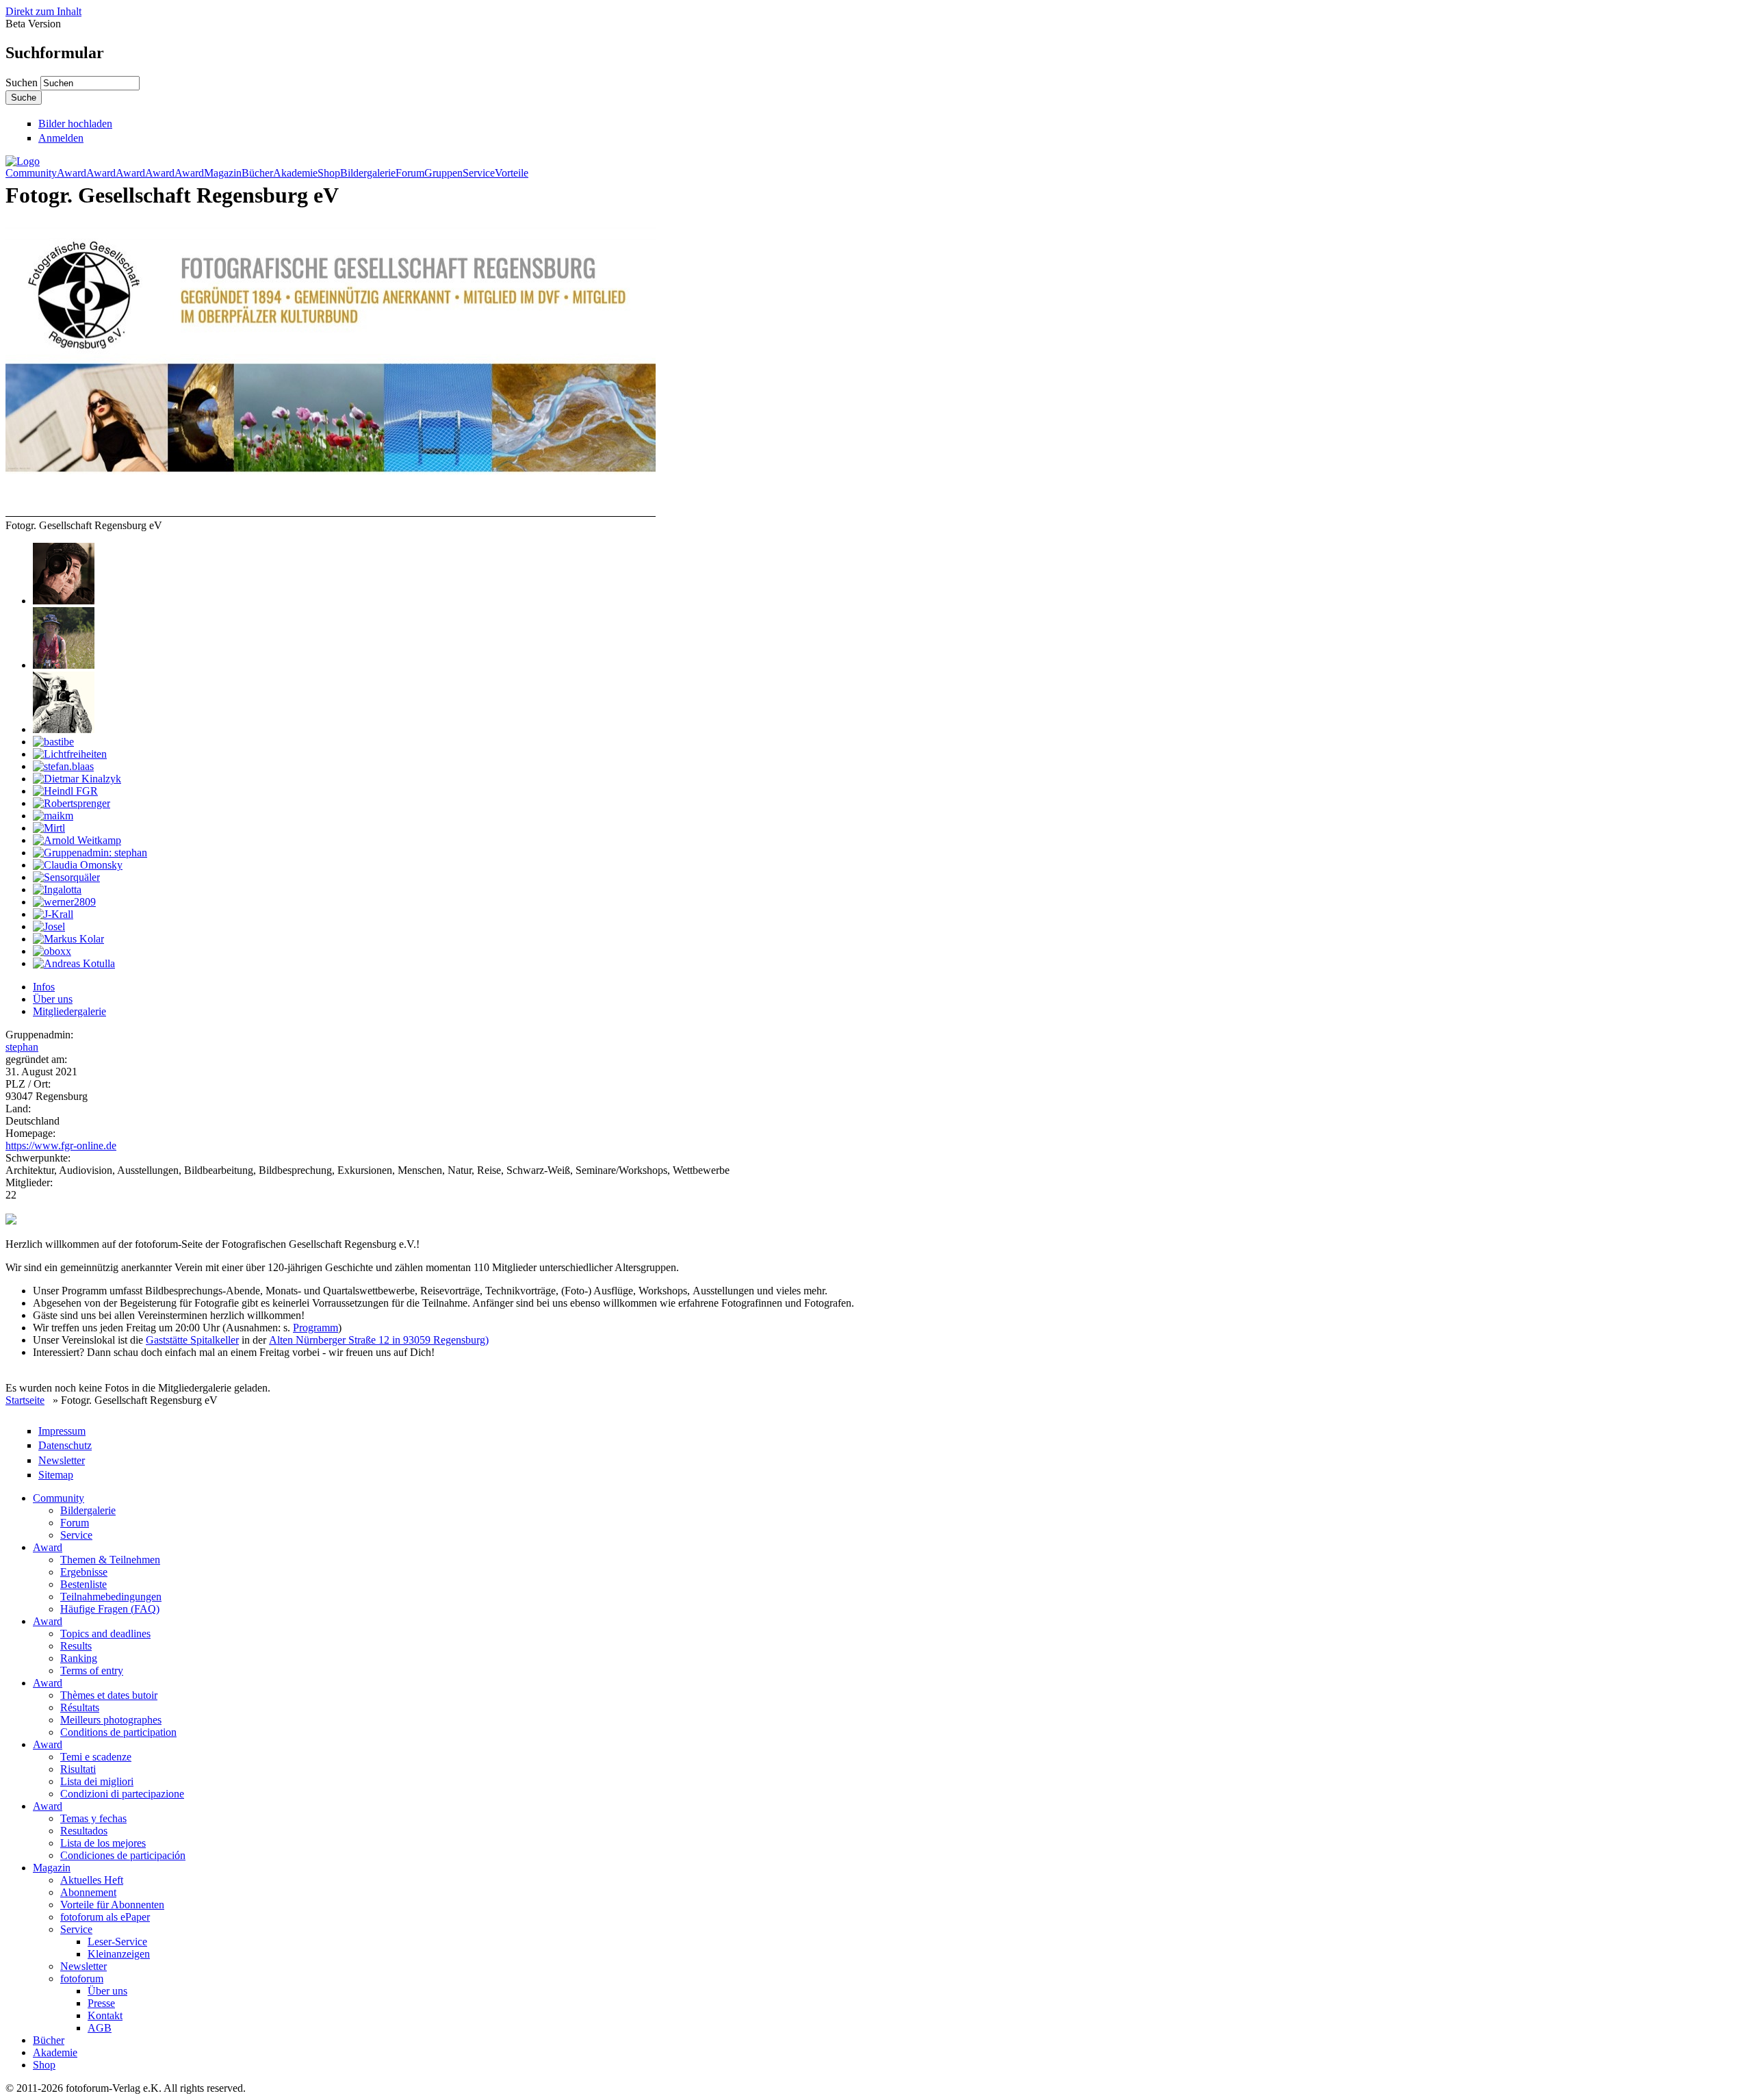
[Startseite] (23, 161)
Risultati (78, 1769)
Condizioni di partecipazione (122, 1794)
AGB (100, 2028)
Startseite (25, 1400)
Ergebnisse (84, 1572)
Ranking (79, 1658)
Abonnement (88, 1892)
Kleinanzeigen (119, 1954)
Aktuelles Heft (92, 1880)
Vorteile (512, 173)
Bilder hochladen (75, 124)
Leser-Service (117, 1942)
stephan (22, 1047)
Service (479, 173)
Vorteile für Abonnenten (112, 1905)
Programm (315, 1328)
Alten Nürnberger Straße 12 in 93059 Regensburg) (379, 1340)
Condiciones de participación (123, 1855)
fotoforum (82, 1979)
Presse (101, 2003)
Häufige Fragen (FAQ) (110, 1609)
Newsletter (62, 1460)
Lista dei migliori (97, 1781)
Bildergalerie (368, 173)
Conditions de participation (118, 1732)
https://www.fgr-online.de (61, 1145)
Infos (44, 987)
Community (31, 173)
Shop (329, 173)
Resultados (84, 1831)
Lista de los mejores (103, 1843)
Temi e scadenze (96, 1757)
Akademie (295, 173)
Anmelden (61, 138)
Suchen (23, 82)
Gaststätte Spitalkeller (192, 1340)
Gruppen (443, 173)
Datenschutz (65, 1445)
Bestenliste (83, 1584)
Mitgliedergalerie (69, 1011)
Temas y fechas (93, 1818)
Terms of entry (92, 1670)
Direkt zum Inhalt (43, 11)
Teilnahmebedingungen (111, 1597)
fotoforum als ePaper (105, 1917)
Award (72, 173)
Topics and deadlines (105, 1634)
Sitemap (56, 1475)
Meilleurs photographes (111, 1720)
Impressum (62, 1431)
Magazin (223, 173)
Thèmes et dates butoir (109, 1695)
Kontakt (105, 2015)
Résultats (80, 1707)
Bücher (257, 173)
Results (76, 1646)
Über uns (53, 999)
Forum (410, 173)
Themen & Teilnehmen (110, 1560)
